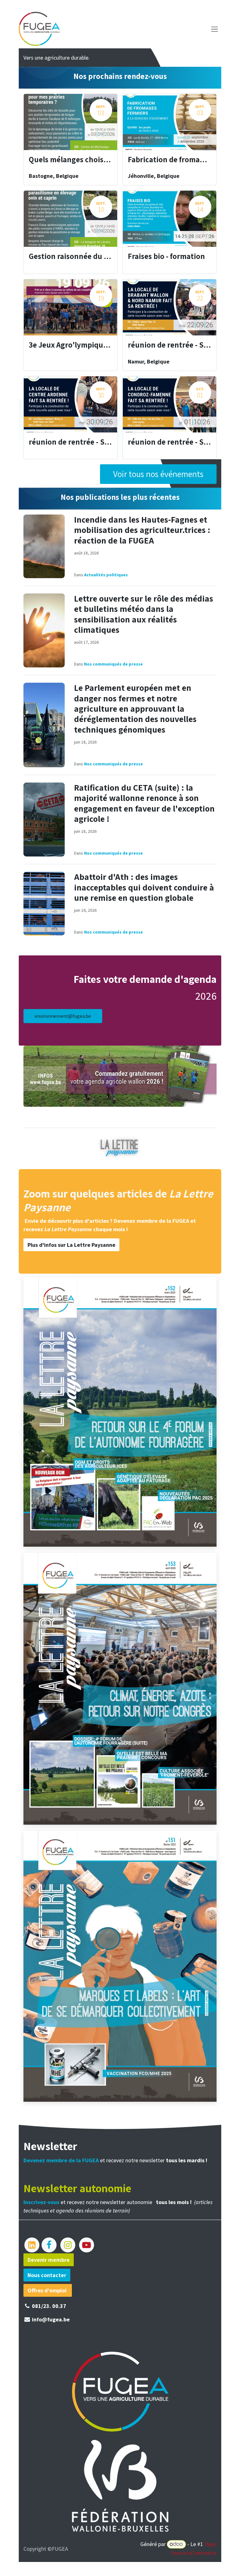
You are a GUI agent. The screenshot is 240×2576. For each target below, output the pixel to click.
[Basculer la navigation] (215, 29)
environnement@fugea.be (63, 1016)
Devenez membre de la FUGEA (151, 1221)
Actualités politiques (106, 575)
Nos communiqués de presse (113, 664)
